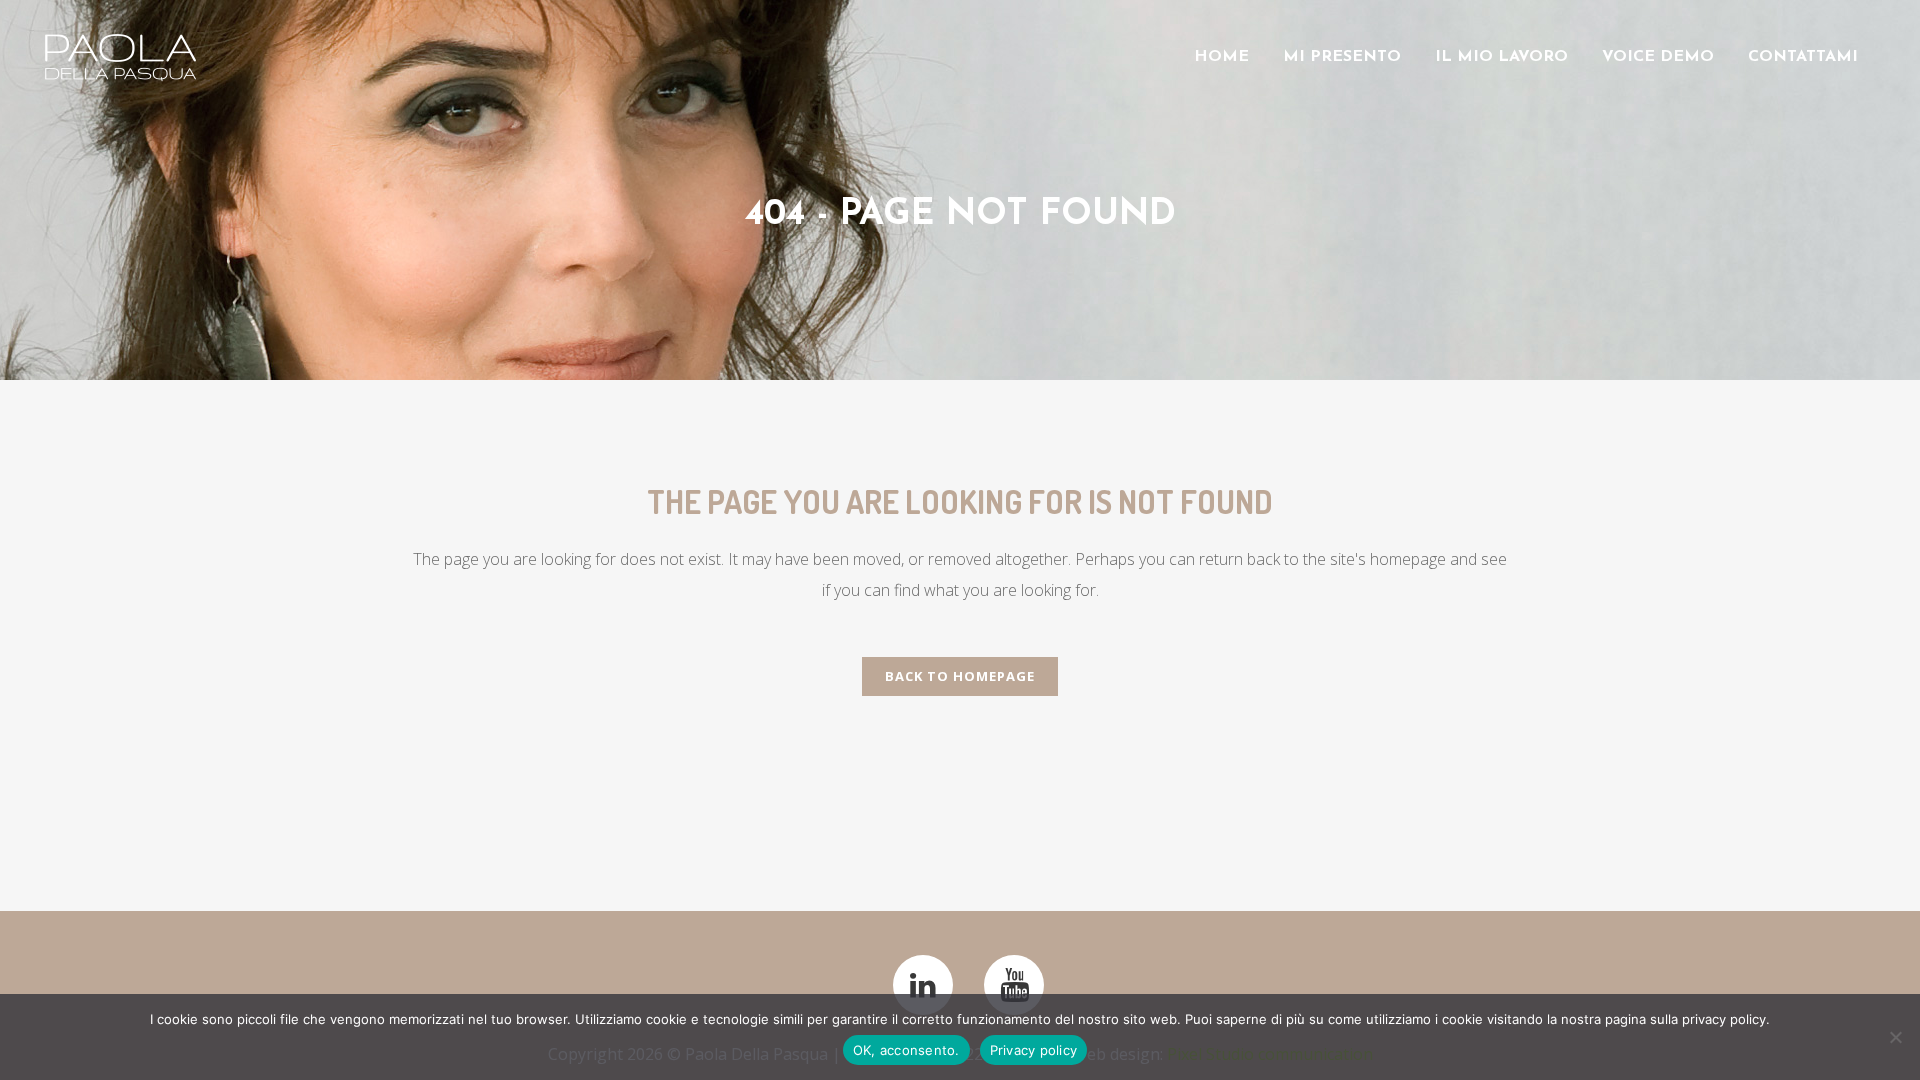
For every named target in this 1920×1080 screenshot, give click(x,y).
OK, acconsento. (906, 1050)
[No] (1895, 1037)
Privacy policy (1034, 1050)
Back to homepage (960, 676)
